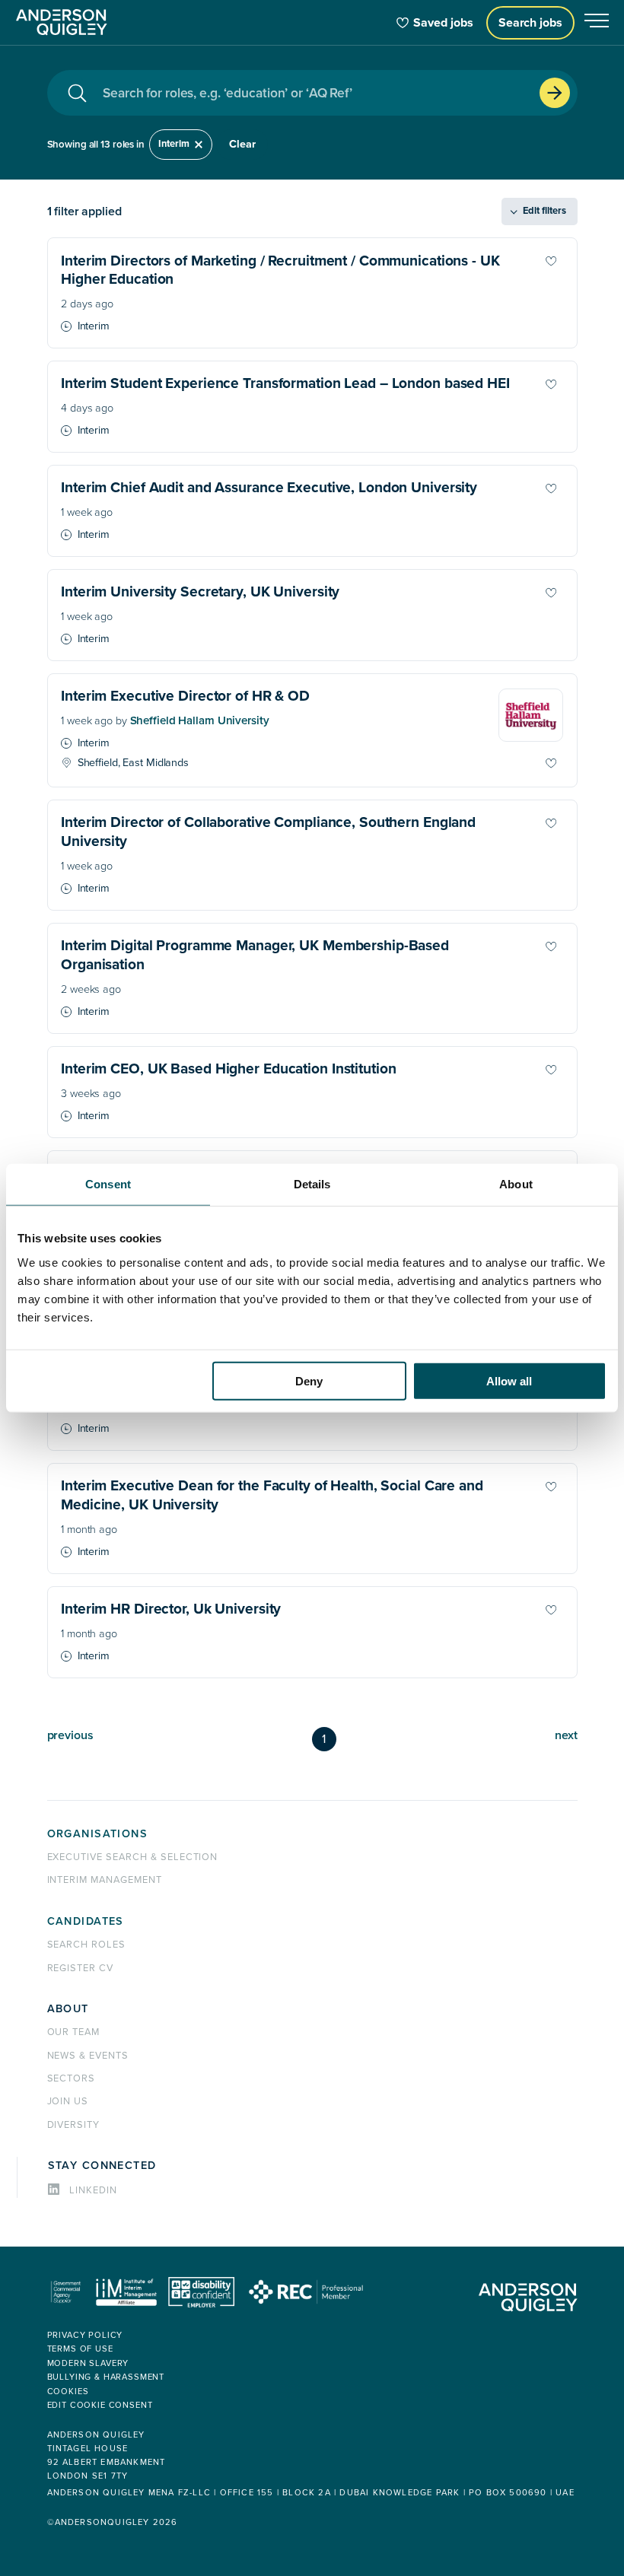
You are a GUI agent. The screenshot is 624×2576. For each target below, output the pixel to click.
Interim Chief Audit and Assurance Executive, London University (269, 488)
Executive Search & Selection (133, 1857)
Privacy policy (85, 2335)
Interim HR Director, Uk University (171, 1609)
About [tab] (516, 1184)
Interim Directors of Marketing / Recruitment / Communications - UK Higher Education (280, 270)
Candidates (86, 1921)
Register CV (81, 1968)
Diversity (74, 2125)
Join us (68, 2101)
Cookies (68, 2392)
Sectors (72, 2078)
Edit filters (544, 211)
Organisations (98, 1834)
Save (565, 261)
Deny (309, 1380)
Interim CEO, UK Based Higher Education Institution (228, 1069)
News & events (88, 2056)
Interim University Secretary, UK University (200, 592)
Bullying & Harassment (106, 2377)
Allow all (509, 1380)
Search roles (87, 1945)
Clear (242, 144)
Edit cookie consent (100, 2405)
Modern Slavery (88, 2363)
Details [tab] (312, 1184)
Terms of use (80, 2349)
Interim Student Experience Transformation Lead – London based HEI (285, 383)
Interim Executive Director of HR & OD (185, 696)
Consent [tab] (108, 1184)
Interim (174, 144)
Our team (74, 2032)
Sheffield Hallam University (200, 721)
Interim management (105, 1880)
